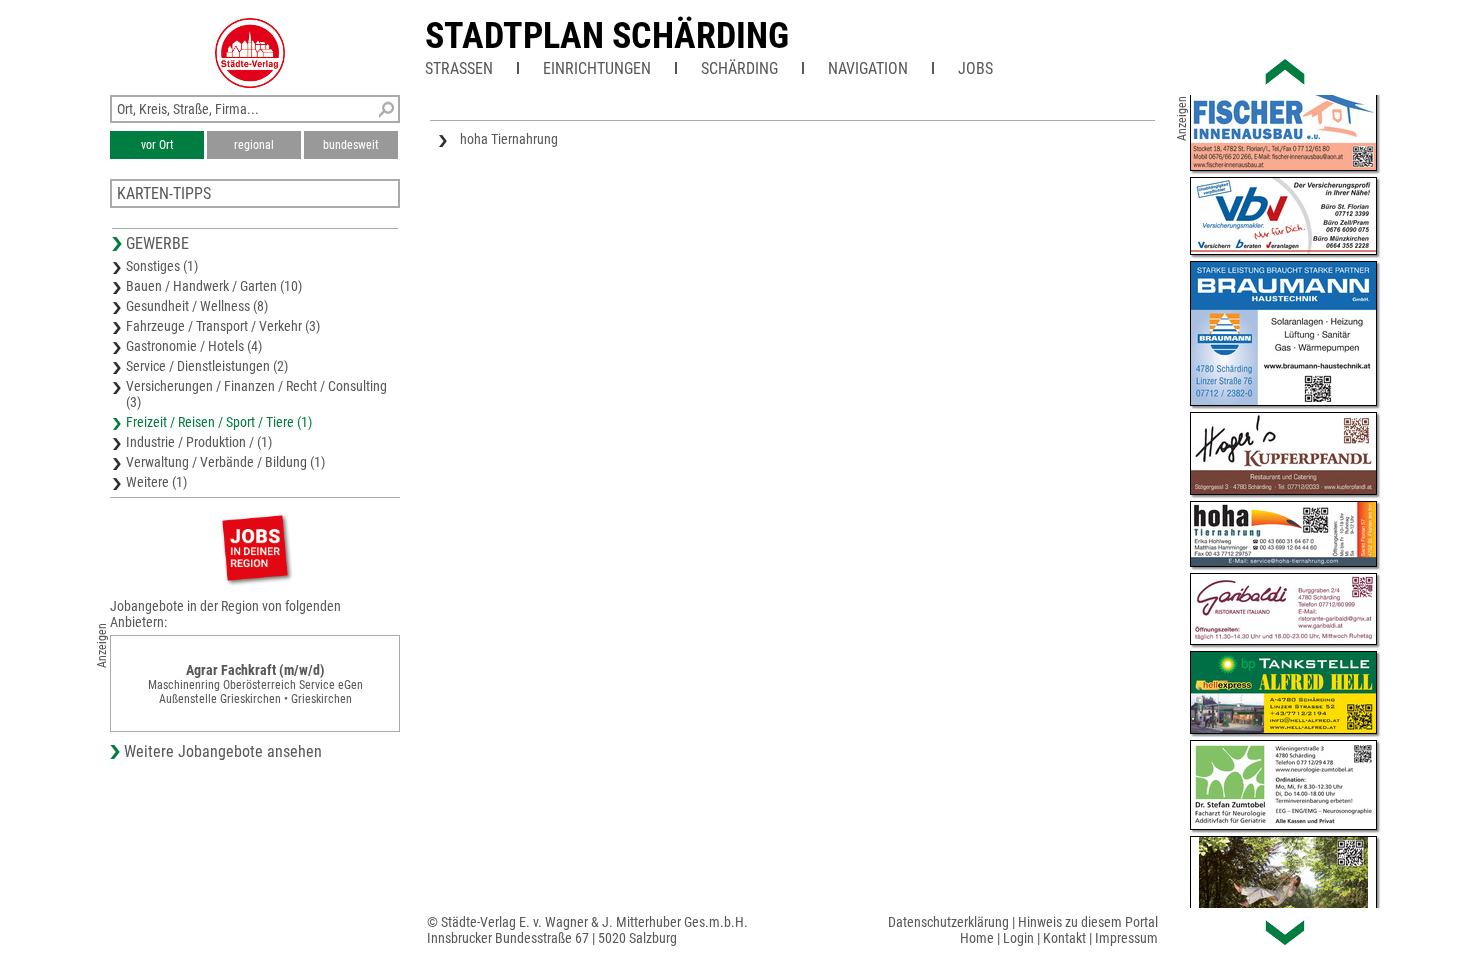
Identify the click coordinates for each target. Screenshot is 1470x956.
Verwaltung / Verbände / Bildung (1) (225, 462)
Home (977, 938)
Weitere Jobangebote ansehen (223, 751)
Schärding (739, 68)
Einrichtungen (597, 68)
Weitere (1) (156, 482)
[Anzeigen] (255, 547)
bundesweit (351, 145)
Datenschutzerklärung (948, 922)
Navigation (868, 68)
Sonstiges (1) (162, 266)
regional (254, 145)
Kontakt (1064, 938)
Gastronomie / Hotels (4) (194, 346)
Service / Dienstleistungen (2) (207, 366)
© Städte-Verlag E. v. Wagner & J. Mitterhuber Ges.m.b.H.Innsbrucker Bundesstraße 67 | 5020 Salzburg (587, 930)
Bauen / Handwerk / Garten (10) (214, 286)
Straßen (459, 68)
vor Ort (157, 145)
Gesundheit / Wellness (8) (197, 306)
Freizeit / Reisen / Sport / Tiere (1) (219, 422)
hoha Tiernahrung (509, 139)
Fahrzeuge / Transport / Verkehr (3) (223, 326)
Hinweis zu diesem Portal (1088, 922)
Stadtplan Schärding (607, 36)
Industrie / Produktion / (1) (199, 442)
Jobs (975, 68)
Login (1018, 938)
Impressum (1126, 938)
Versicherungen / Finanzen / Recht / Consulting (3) (256, 394)
